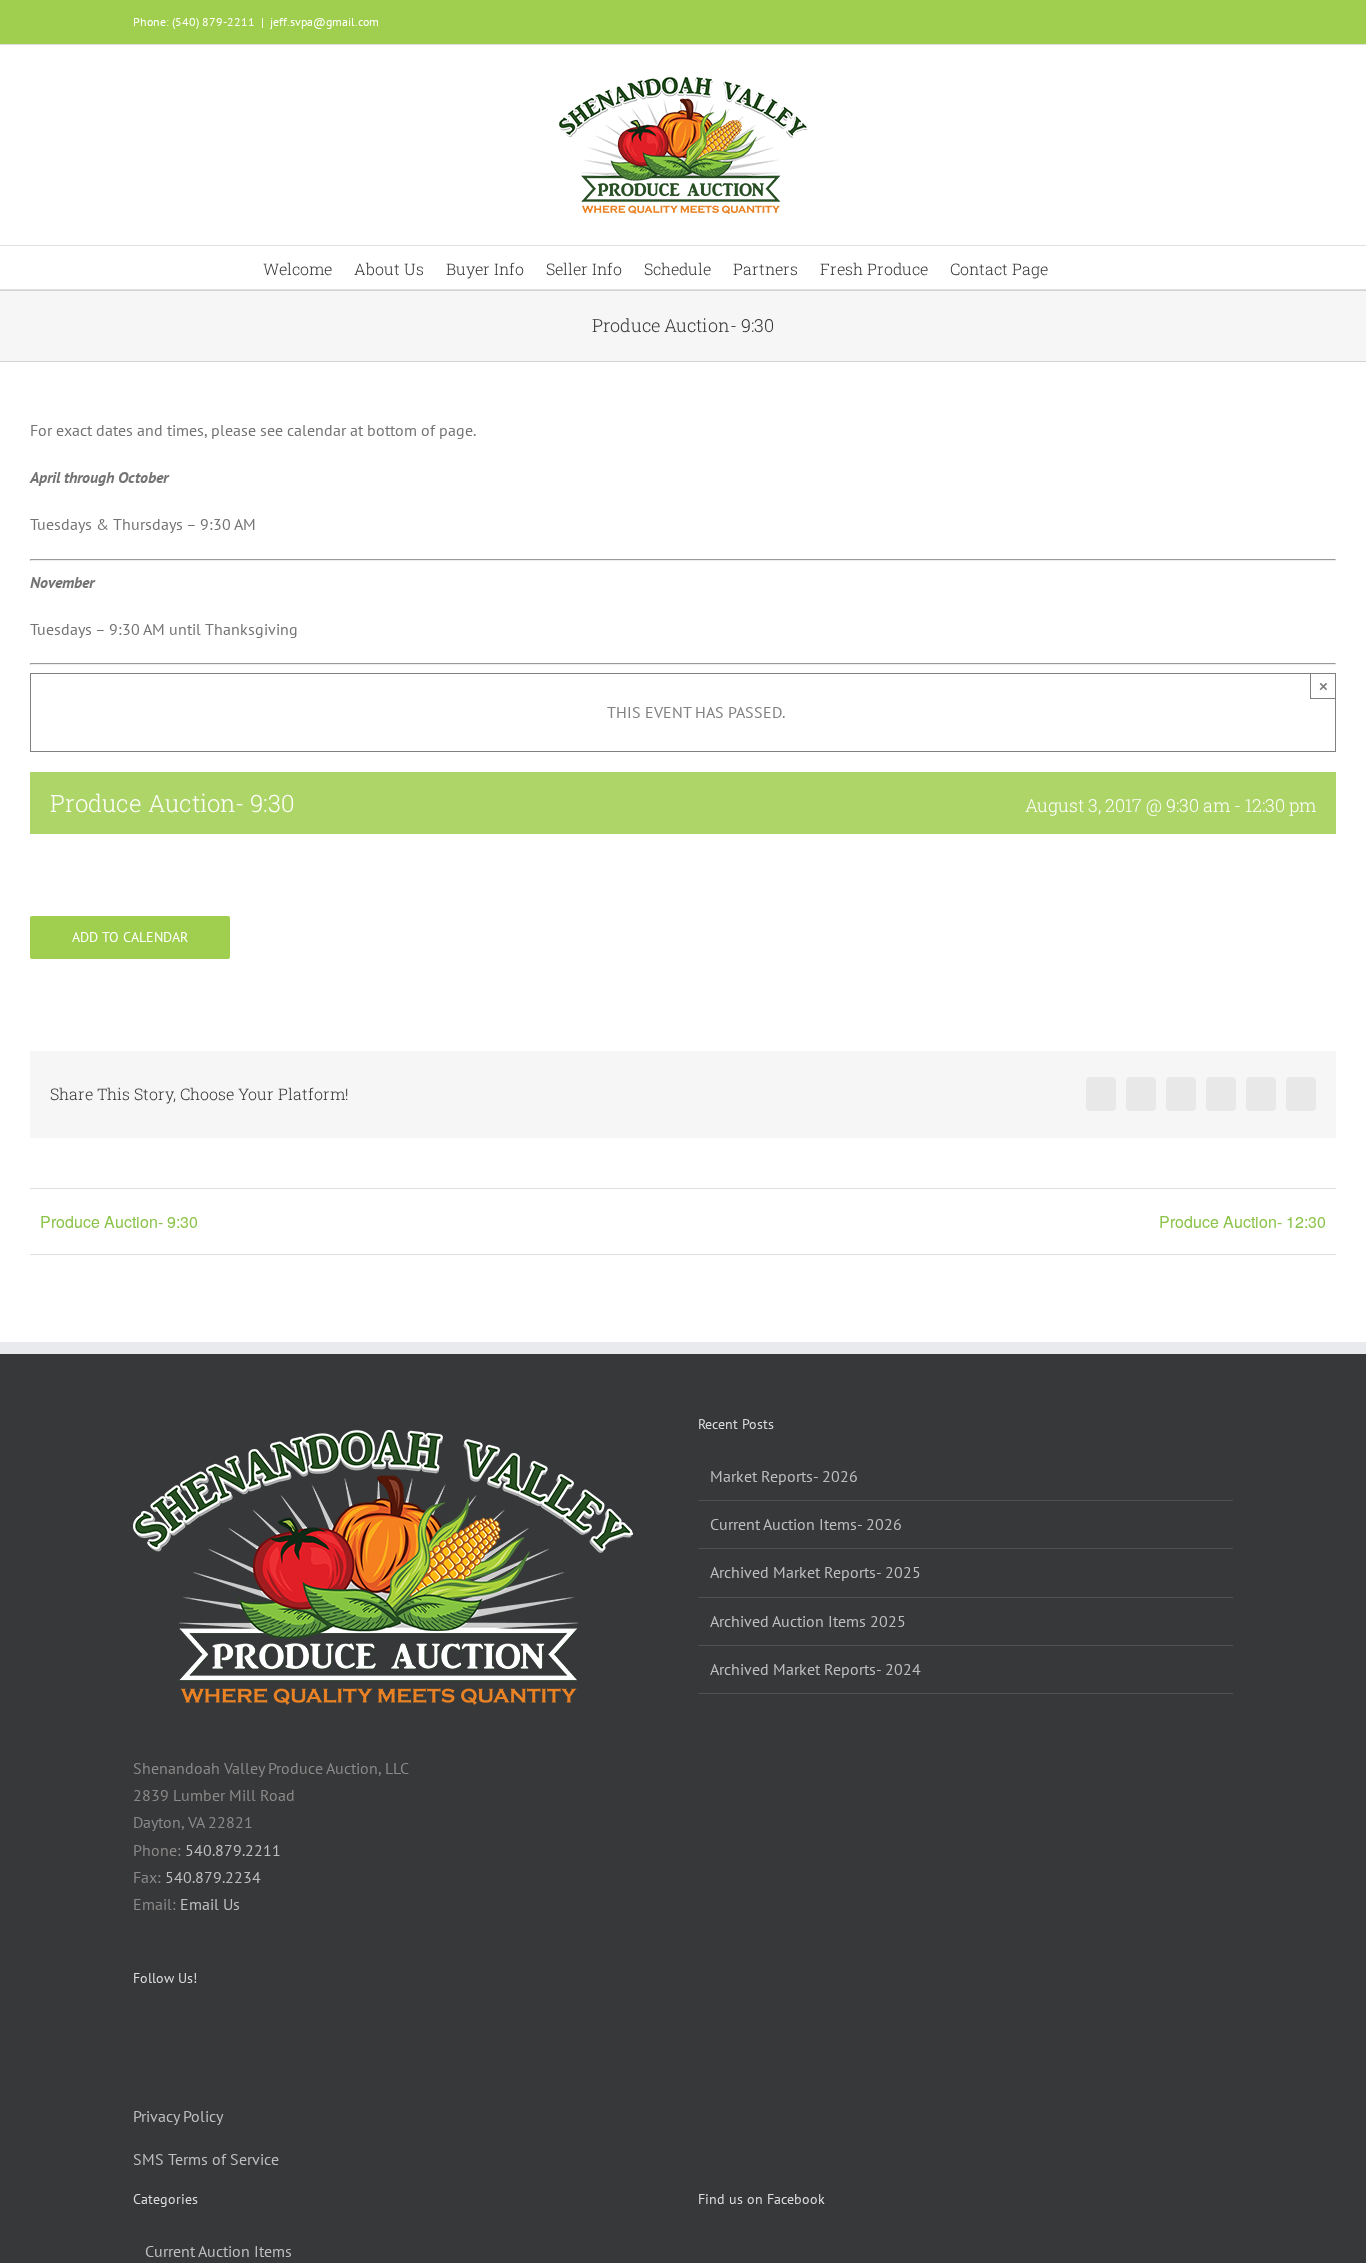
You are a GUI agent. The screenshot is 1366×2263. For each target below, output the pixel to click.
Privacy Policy (178, 2116)
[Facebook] (139, 2031)
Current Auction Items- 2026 (806, 1524)
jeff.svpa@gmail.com (324, 21)
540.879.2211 (233, 1850)
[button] (1076, 267)
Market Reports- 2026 (784, 1476)
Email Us (210, 1904)
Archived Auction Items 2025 (808, 1621)
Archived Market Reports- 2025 (815, 1572)
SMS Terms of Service (206, 2159)
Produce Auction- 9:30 (119, 1221)
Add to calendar (130, 937)
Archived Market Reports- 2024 (815, 1669)
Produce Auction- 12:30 (1242, 1221)
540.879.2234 (213, 1877)
